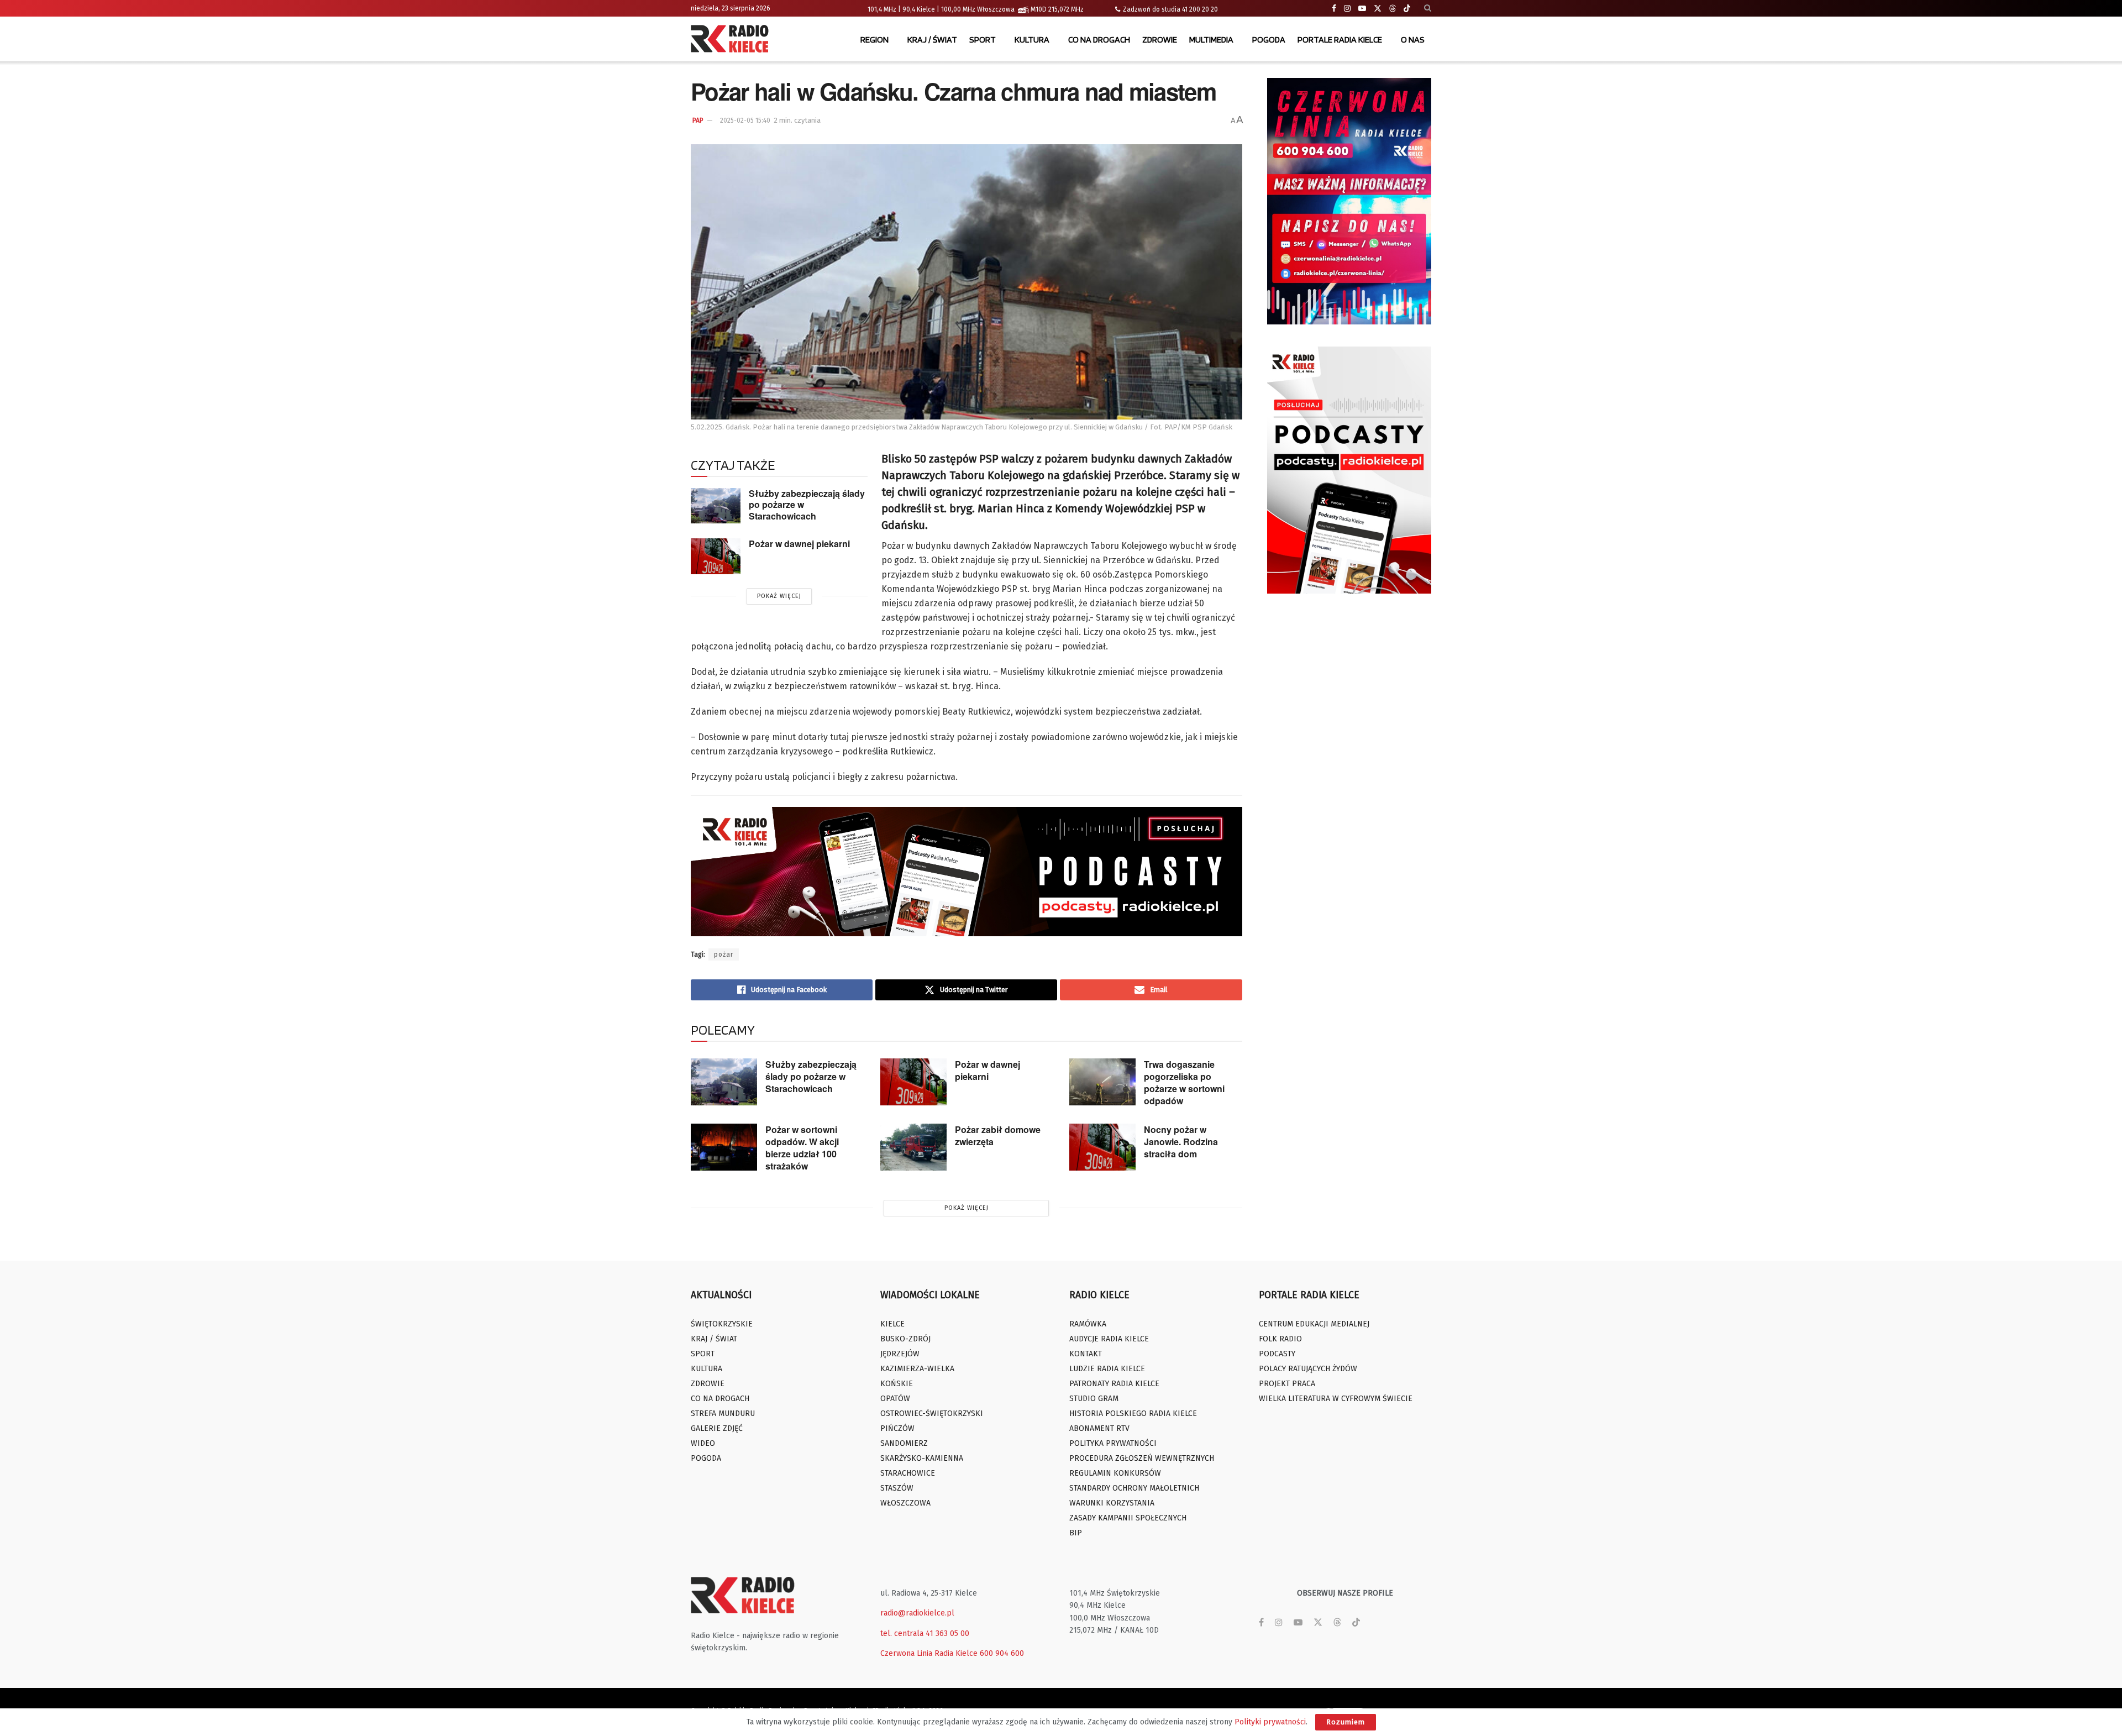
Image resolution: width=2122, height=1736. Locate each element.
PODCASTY (1277, 1354)
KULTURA (1032, 40)
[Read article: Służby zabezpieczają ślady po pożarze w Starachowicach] (716, 506)
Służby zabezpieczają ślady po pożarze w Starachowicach (811, 1076)
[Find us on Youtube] (1362, 9)
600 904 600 (1002, 1653)
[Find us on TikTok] (1407, 9)
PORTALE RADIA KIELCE (1340, 40)
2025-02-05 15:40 (745, 120)
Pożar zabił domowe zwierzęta (998, 1136)
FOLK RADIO (1280, 1339)
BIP (1076, 1533)
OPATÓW (895, 1399)
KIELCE (892, 1324)
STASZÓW (897, 1488)
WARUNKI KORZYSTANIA (1112, 1503)
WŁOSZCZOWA (905, 1503)
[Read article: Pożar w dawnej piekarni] (716, 556)
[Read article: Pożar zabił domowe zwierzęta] (913, 1147)
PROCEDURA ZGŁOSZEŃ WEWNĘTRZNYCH (1142, 1458)
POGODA (1269, 40)
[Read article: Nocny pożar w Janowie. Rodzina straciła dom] (1102, 1147)
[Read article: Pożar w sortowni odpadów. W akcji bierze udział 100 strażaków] (724, 1147)
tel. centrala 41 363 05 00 (925, 1633)
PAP (698, 120)
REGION (874, 40)
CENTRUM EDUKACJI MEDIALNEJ (1314, 1324)
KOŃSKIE (897, 1384)
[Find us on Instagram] (1347, 9)
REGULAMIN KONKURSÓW (1115, 1473)
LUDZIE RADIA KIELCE (1107, 1369)
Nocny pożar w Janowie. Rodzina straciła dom (1181, 1142)
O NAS (1413, 40)
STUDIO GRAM (1094, 1399)
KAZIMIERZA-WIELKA (917, 1369)
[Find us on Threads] (1393, 9)
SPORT (983, 40)
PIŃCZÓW (897, 1428)
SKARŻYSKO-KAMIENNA (922, 1458)
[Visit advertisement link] (1349, 201)
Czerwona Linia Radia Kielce (929, 1653)
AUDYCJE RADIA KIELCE (1109, 1339)
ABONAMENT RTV (1099, 1428)
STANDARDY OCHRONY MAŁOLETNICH (1134, 1488)
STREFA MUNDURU (723, 1414)
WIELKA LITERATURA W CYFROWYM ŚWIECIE (1336, 1399)
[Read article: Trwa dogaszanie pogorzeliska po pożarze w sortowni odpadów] (1102, 1082)
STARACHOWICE (908, 1473)
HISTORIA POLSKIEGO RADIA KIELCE (1133, 1414)
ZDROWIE (1160, 40)
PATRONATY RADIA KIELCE (1114, 1384)
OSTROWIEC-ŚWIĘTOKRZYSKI (932, 1414)
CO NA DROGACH (1099, 40)
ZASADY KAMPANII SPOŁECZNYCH (1128, 1518)
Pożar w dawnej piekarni (799, 544)
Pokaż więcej (779, 596)
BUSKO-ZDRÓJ (905, 1339)
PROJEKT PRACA (1287, 1384)
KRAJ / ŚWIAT (932, 40)
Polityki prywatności (1270, 1722)
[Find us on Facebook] (1334, 9)
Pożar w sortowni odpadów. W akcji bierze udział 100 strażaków (802, 1148)
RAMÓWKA (1088, 1324)
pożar (724, 954)
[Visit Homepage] (732, 40)
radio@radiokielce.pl (917, 1613)
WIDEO (703, 1443)
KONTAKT (1086, 1354)
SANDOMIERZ (904, 1443)
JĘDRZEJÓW (900, 1354)
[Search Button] (1428, 8)
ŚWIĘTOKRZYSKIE (722, 1324)
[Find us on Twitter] (1378, 9)
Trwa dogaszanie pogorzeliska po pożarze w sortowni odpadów (1184, 1082)
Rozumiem (1346, 1722)
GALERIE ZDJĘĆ (717, 1428)
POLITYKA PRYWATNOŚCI (1113, 1443)
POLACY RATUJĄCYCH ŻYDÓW (1308, 1369)
